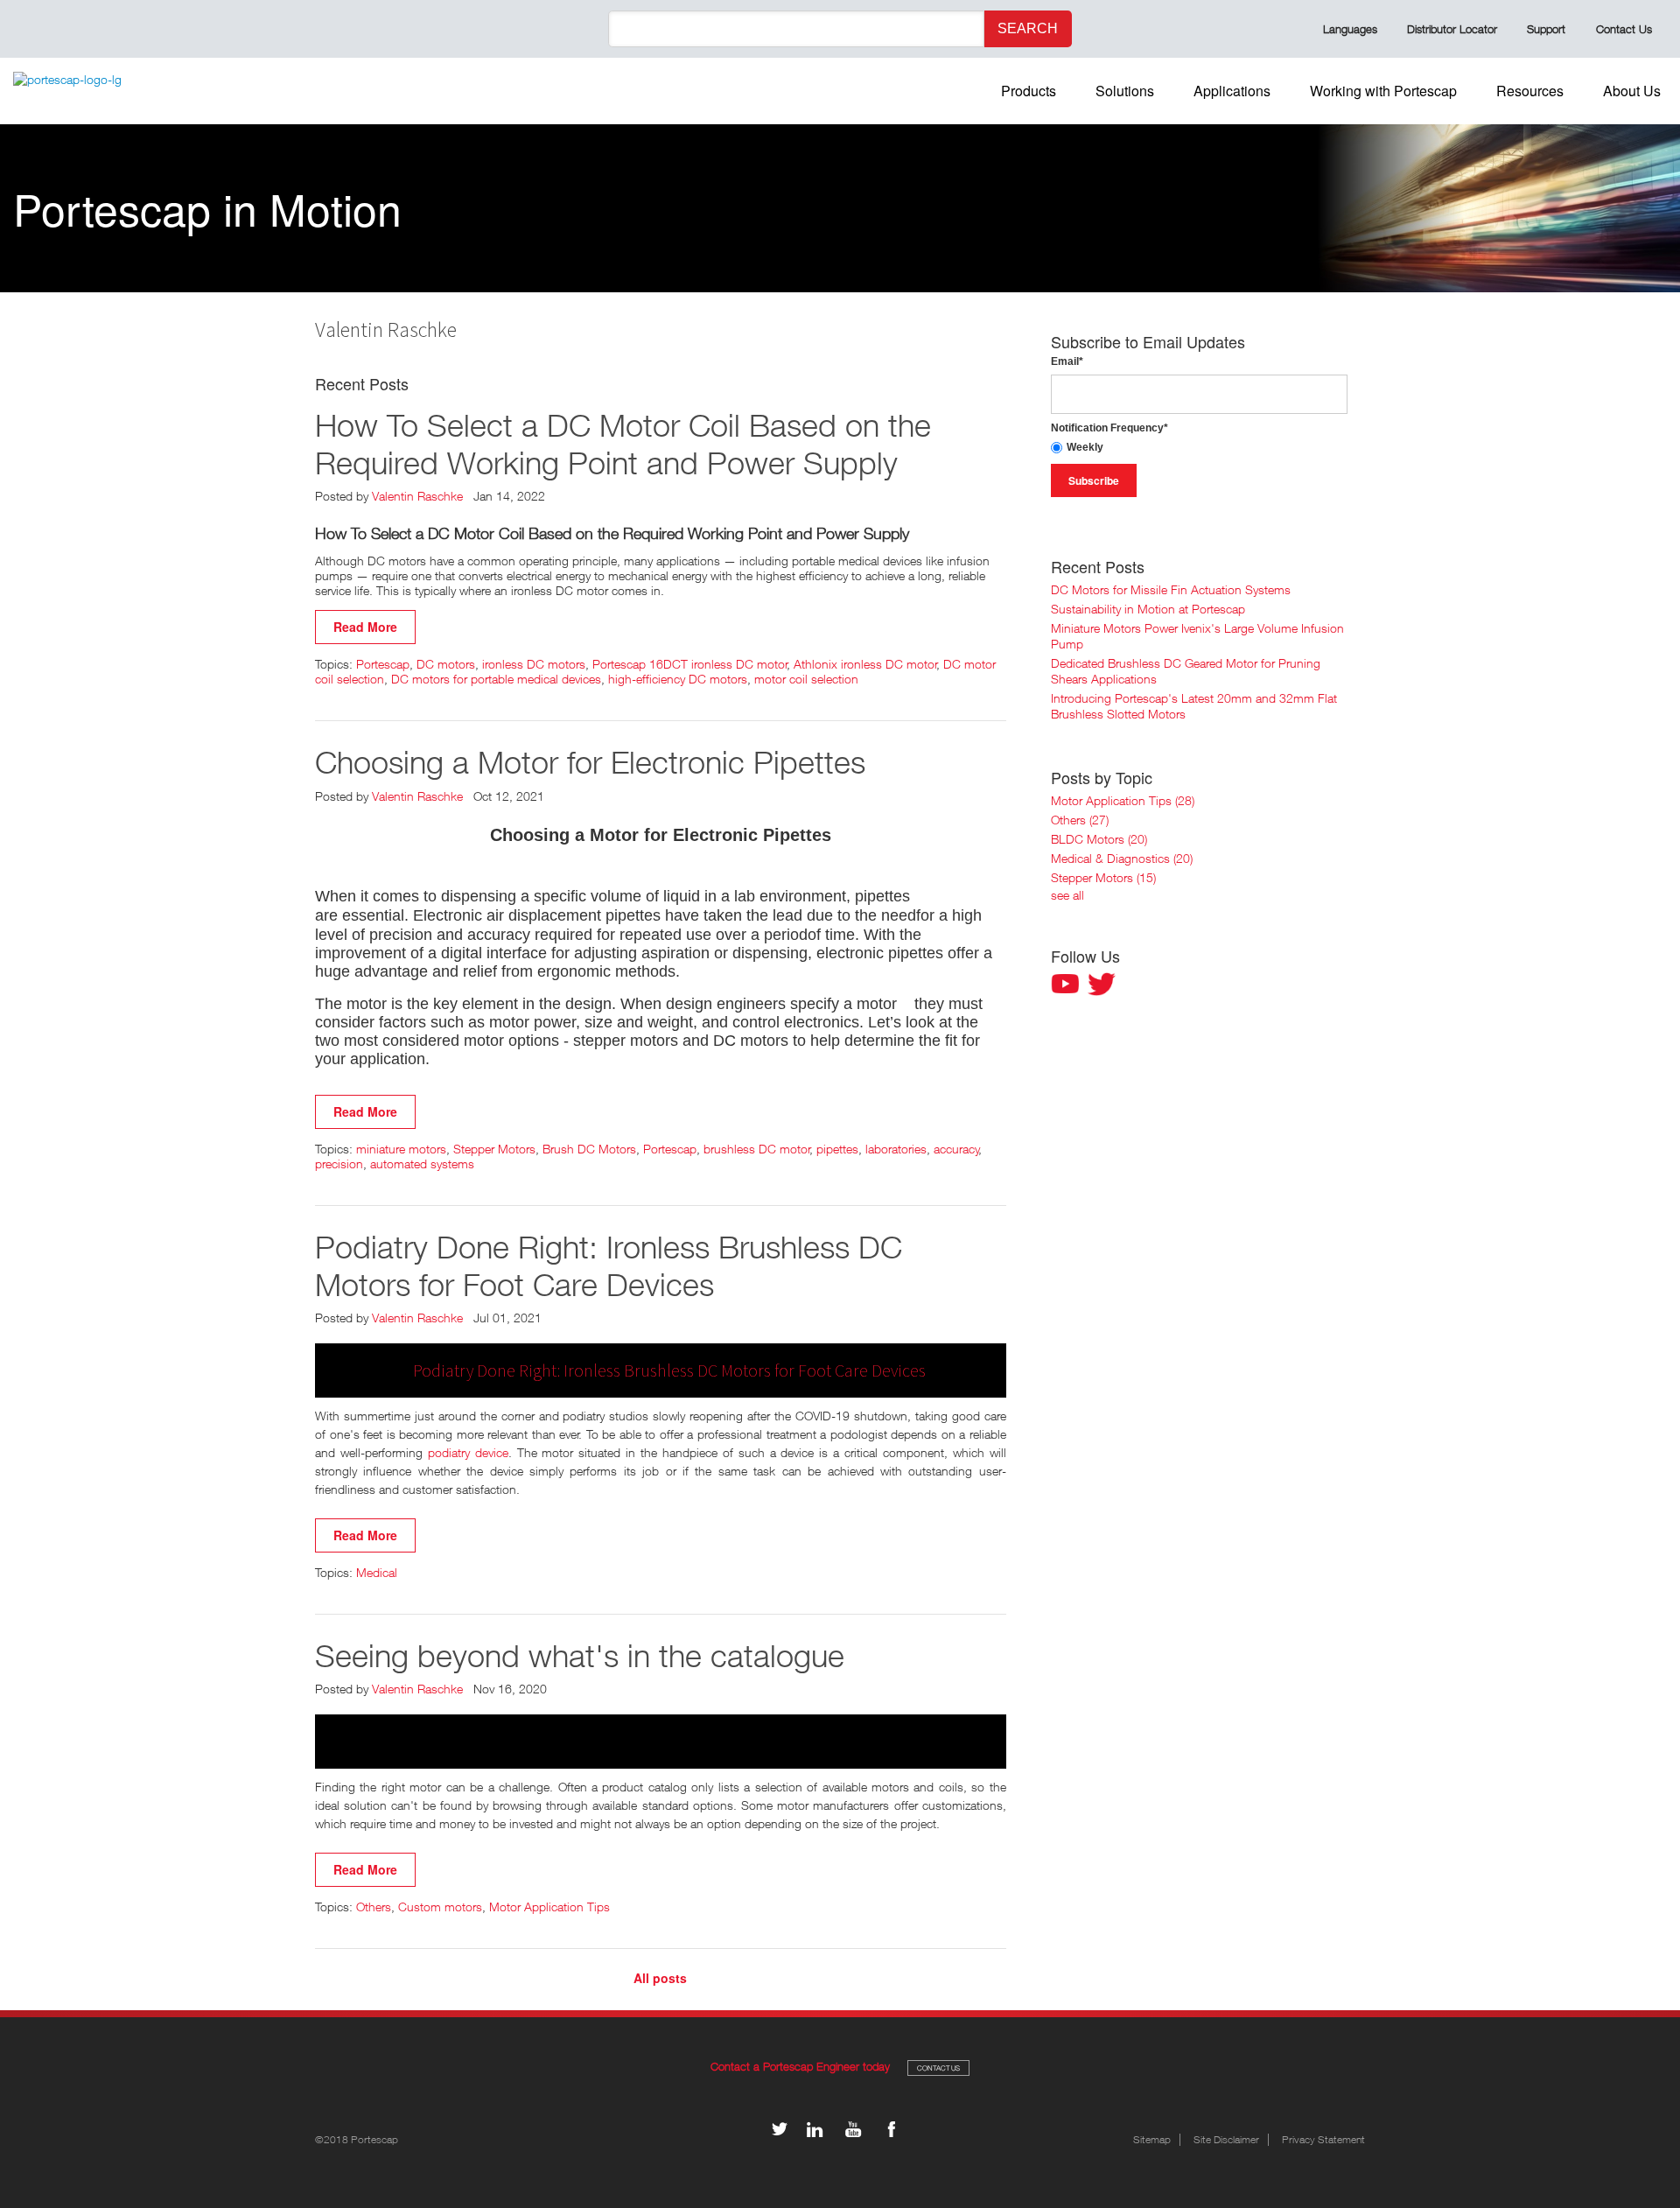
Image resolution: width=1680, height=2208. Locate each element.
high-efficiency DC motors (678, 679)
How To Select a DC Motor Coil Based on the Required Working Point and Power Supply (623, 444)
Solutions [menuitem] (1125, 91)
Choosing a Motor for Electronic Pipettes (590, 762)
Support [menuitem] (1546, 29)
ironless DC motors (534, 664)
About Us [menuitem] (1632, 91)
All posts (660, 1978)
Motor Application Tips (549, 1907)
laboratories (896, 1149)
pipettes (837, 1149)
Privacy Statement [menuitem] (1323, 2140)
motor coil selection (806, 679)
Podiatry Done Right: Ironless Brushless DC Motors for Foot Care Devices (609, 1265)
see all (1067, 895)
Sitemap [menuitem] (1152, 2140)
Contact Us (938, 2068)
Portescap (383, 664)
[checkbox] (1199, 448)
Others (374, 1907)
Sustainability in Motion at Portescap (1148, 609)
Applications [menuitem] (1232, 91)
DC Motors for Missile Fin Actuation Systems (1171, 589)
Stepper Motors (494, 1149)
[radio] (1199, 448)
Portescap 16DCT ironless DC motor (690, 664)
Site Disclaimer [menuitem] (1226, 2140)
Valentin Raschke (417, 496)
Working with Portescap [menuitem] (1383, 91)
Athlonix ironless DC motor (865, 664)
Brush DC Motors (589, 1149)
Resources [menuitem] (1530, 91)
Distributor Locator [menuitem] (1452, 29)
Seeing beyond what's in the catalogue (580, 1655)
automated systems (422, 1164)
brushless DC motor (757, 1149)
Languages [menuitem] (1350, 29)
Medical (377, 1572)
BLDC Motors (1099, 839)
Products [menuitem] (1029, 91)
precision (339, 1164)
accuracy (956, 1149)
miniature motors (401, 1149)
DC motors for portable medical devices (496, 679)
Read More (365, 627)
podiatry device (468, 1452)
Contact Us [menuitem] (1624, 29)
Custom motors (440, 1907)
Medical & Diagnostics (1122, 858)
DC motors (446, 664)
